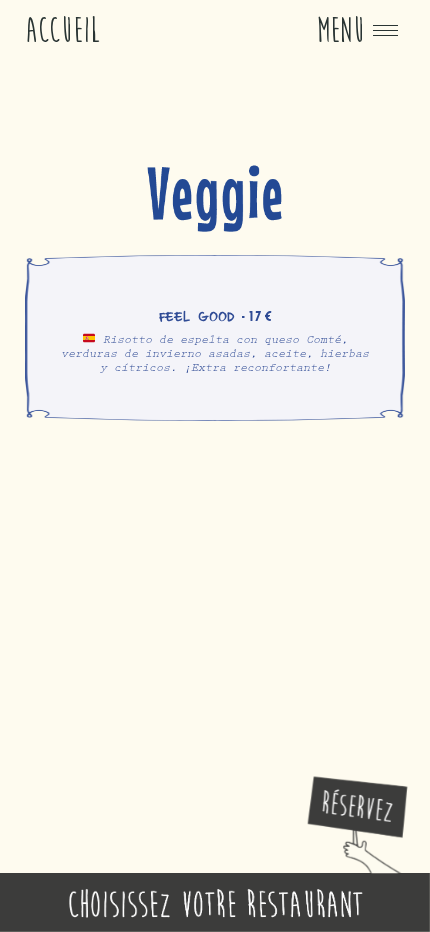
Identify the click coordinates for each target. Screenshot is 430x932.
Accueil (63, 30)
